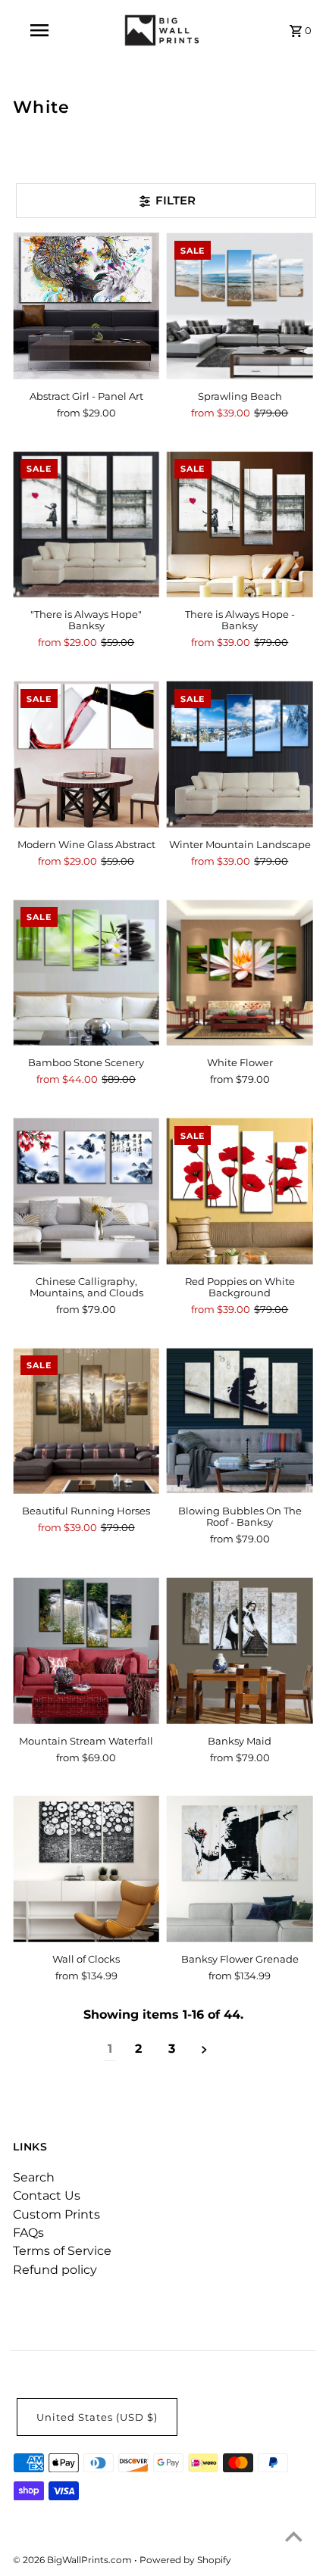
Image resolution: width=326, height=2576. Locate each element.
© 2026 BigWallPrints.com (74, 2560)
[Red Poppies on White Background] (240, 1191)
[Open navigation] (42, 30)
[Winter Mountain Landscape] (240, 755)
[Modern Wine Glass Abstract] (86, 755)
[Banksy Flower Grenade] (240, 1869)
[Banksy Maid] (240, 1651)
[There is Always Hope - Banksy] (240, 524)
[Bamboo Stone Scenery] (86, 973)
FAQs (28, 2233)
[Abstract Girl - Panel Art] (86, 306)
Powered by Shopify (185, 2560)
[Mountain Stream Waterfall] (86, 1651)
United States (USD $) (97, 2417)
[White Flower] (240, 973)
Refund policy (55, 2270)
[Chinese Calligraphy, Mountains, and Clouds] (86, 1191)
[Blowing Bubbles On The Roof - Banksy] (240, 1421)
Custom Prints (56, 2214)
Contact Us (47, 2196)
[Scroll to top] (294, 2536)
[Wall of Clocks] (86, 1869)
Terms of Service (62, 2251)
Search (34, 2177)
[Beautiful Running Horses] (86, 1421)
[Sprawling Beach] (240, 306)
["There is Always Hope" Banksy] (86, 524)
